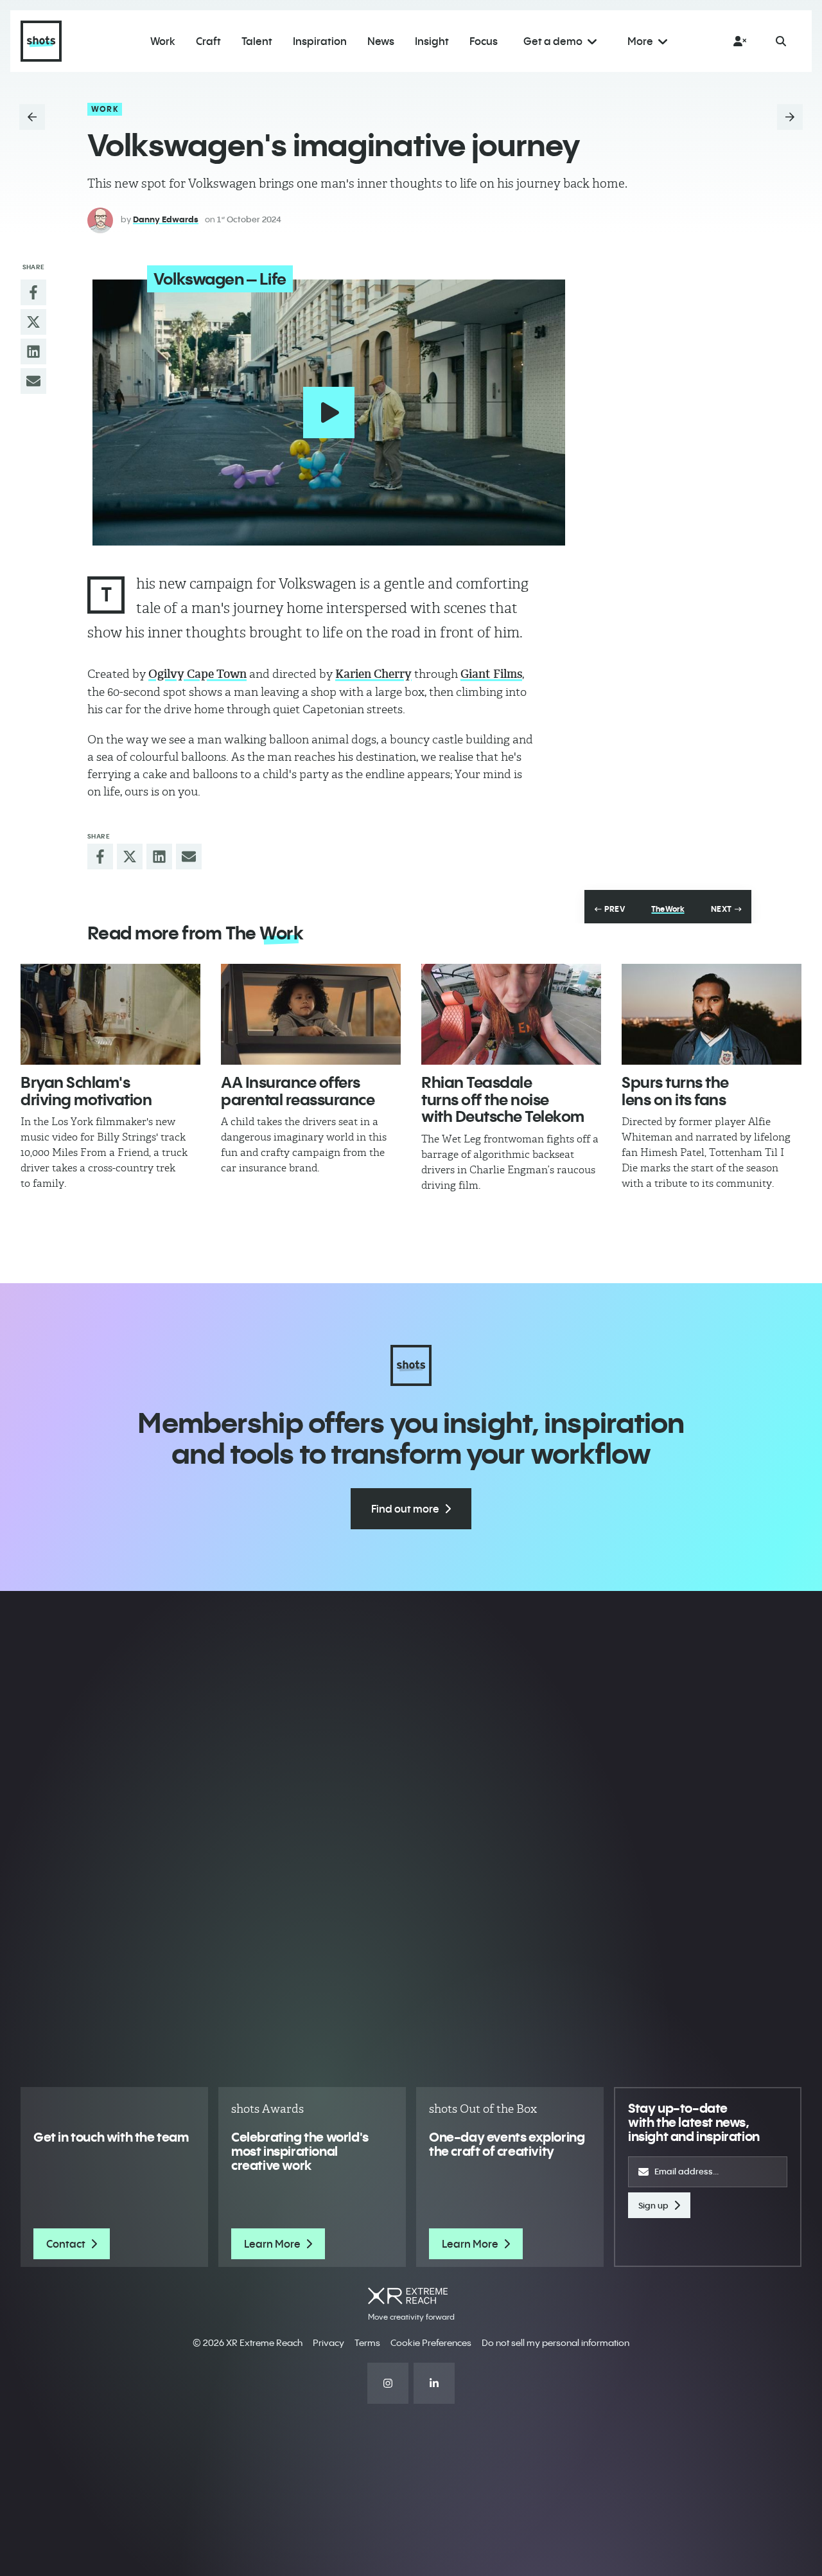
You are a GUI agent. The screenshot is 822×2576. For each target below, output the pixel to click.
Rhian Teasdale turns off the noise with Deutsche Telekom (503, 1099)
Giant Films (491, 674)
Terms (367, 2343)
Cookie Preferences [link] (431, 2343)
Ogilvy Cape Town (197, 674)
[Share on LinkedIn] (33, 351)
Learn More (272, 2244)
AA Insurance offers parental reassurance (298, 1090)
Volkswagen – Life (220, 279)
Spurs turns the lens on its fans (675, 1090)
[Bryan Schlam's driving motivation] (110, 1015)
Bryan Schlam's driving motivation (86, 1090)
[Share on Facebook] (33, 292)
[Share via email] (33, 381)
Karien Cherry (373, 674)
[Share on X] (33, 322)
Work (105, 109)
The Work (668, 909)
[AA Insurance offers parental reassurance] (311, 1015)
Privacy (328, 2343)
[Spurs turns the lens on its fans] (712, 1015)
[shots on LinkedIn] (434, 2383)
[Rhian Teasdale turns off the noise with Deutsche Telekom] (511, 1015)
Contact (66, 2244)
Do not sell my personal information (555, 2343)
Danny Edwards (166, 219)
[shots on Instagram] (388, 2383)
